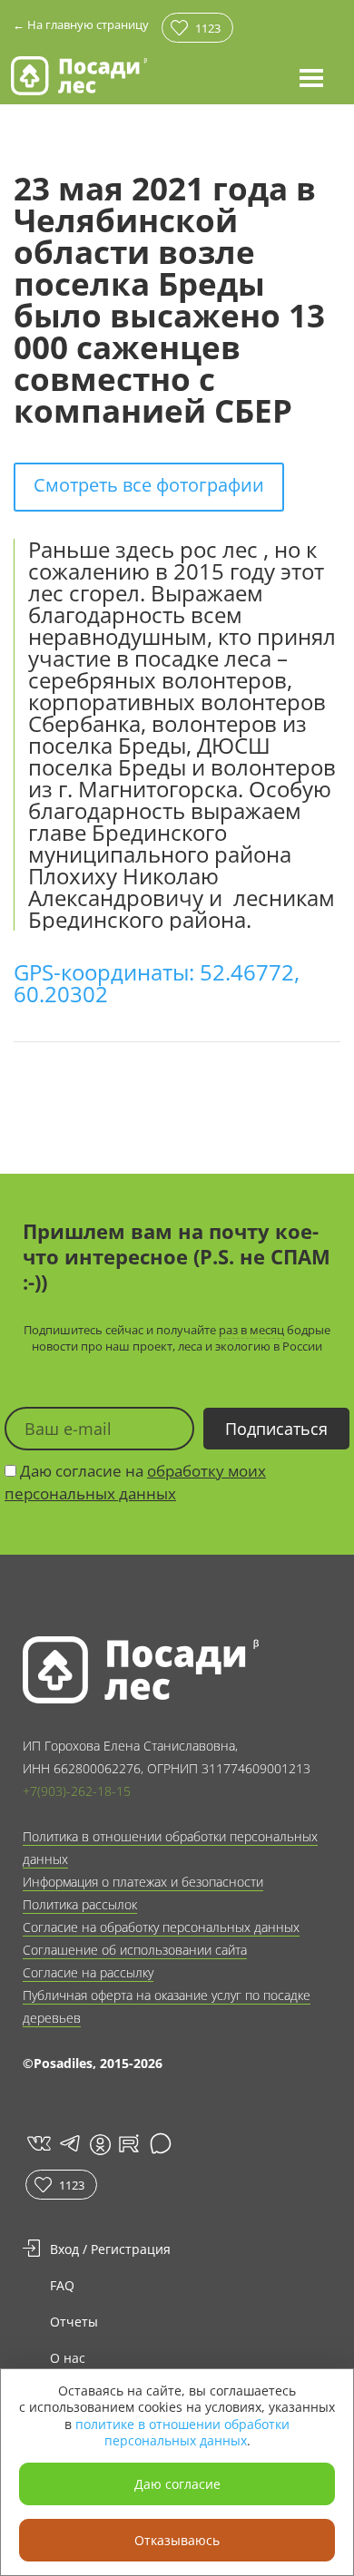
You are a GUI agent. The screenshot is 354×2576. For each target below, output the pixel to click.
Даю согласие (177, 2484)
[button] (311, 77)
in (100, 2145)
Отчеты (74, 2322)
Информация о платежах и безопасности (143, 1882)
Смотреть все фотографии (149, 485)
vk (38, 2144)
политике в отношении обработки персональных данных (182, 2432)
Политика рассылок (80, 1904)
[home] (79, 76)
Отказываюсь (177, 2540)
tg (69, 2144)
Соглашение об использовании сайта (135, 1950)
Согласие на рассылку (88, 1972)
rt (126, 2144)
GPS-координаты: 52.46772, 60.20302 (157, 983)
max (163, 2144)
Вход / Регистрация (110, 2249)
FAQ (62, 2285)
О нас (68, 2358)
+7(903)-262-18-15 (77, 1791)
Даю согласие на (135, 1482)
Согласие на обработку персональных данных (161, 1927)
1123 (208, 28)
